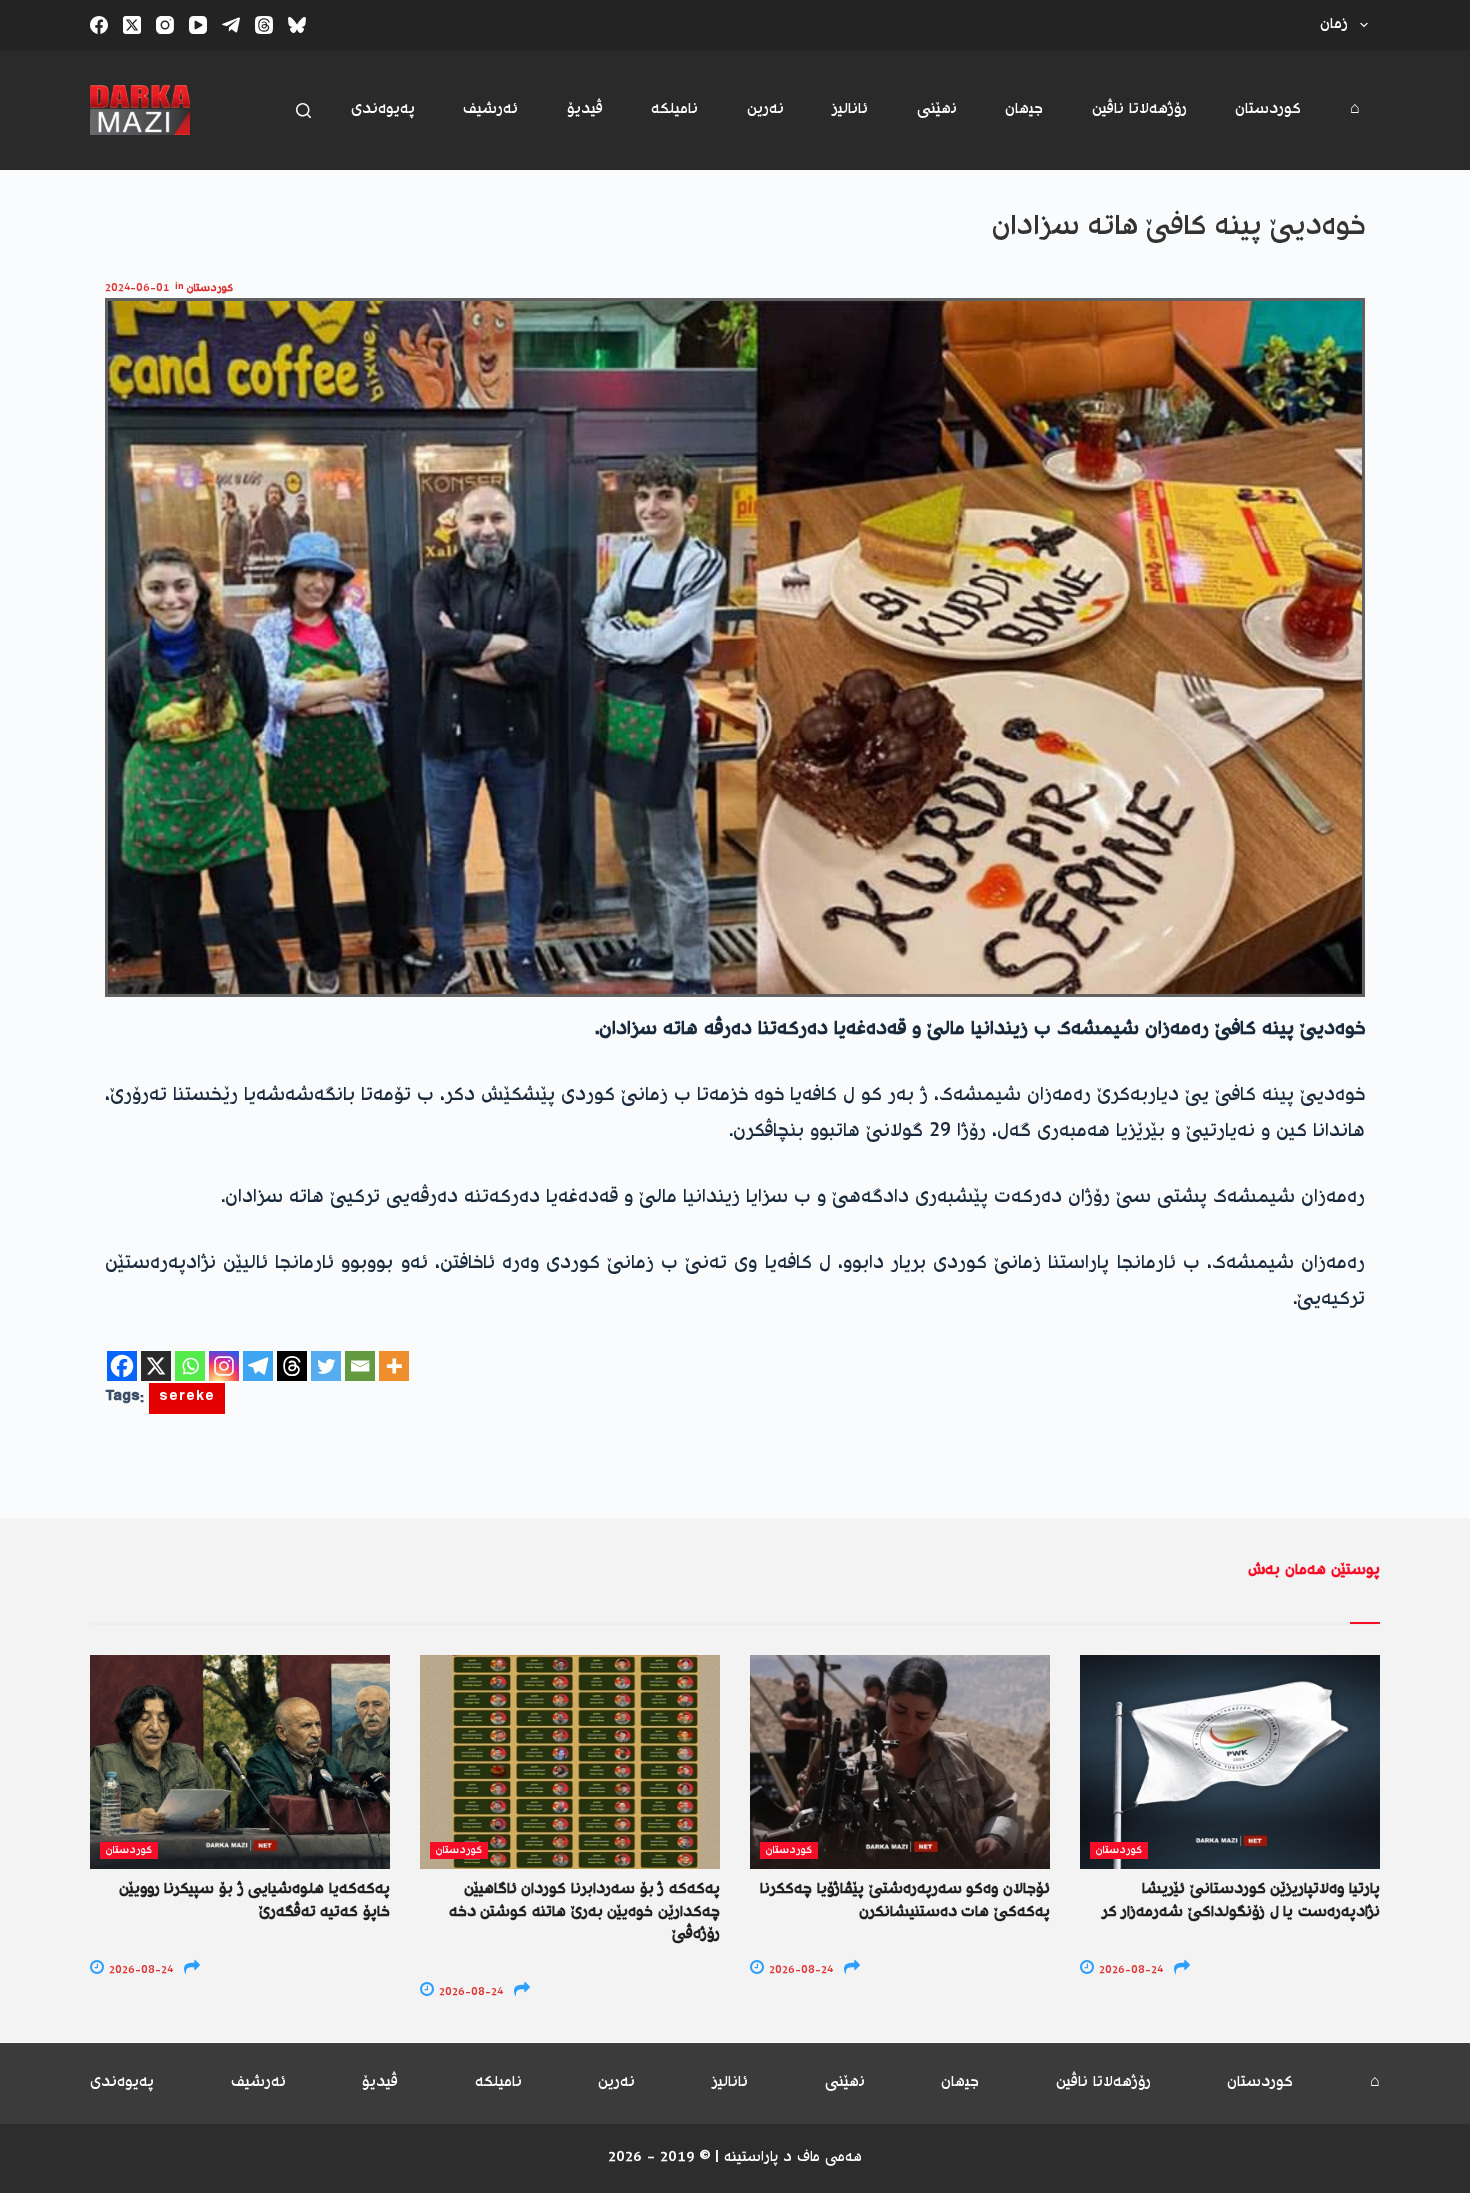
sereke (187, 1398)
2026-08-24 (139, 1970)
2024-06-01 (137, 288)
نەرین (765, 109)
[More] (394, 1366)
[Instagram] (165, 25)
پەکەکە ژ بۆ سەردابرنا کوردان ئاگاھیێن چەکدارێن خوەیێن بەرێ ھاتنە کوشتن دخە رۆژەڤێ (584, 1912)
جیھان (1024, 109)
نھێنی (937, 109)
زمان (1334, 24)
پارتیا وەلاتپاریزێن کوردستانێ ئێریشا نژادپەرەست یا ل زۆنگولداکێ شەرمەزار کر (1241, 1900)
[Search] (303, 110)
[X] (156, 1366)
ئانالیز (850, 109)
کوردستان (1268, 109)
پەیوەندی (383, 109)
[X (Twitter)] (132, 25)
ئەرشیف (490, 109)
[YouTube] (198, 25)
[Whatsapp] (190, 1366)
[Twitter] (326, 1366)
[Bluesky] (297, 25)
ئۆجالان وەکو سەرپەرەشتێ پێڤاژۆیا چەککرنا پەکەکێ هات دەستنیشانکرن (905, 1900)
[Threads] (264, 25)
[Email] (360, 1366)
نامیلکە (674, 109)
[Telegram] (231, 25)
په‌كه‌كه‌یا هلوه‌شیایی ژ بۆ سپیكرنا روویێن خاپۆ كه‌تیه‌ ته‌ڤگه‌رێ (254, 1900)
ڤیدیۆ (585, 109)
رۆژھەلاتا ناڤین (1139, 109)
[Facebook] (99, 25)
